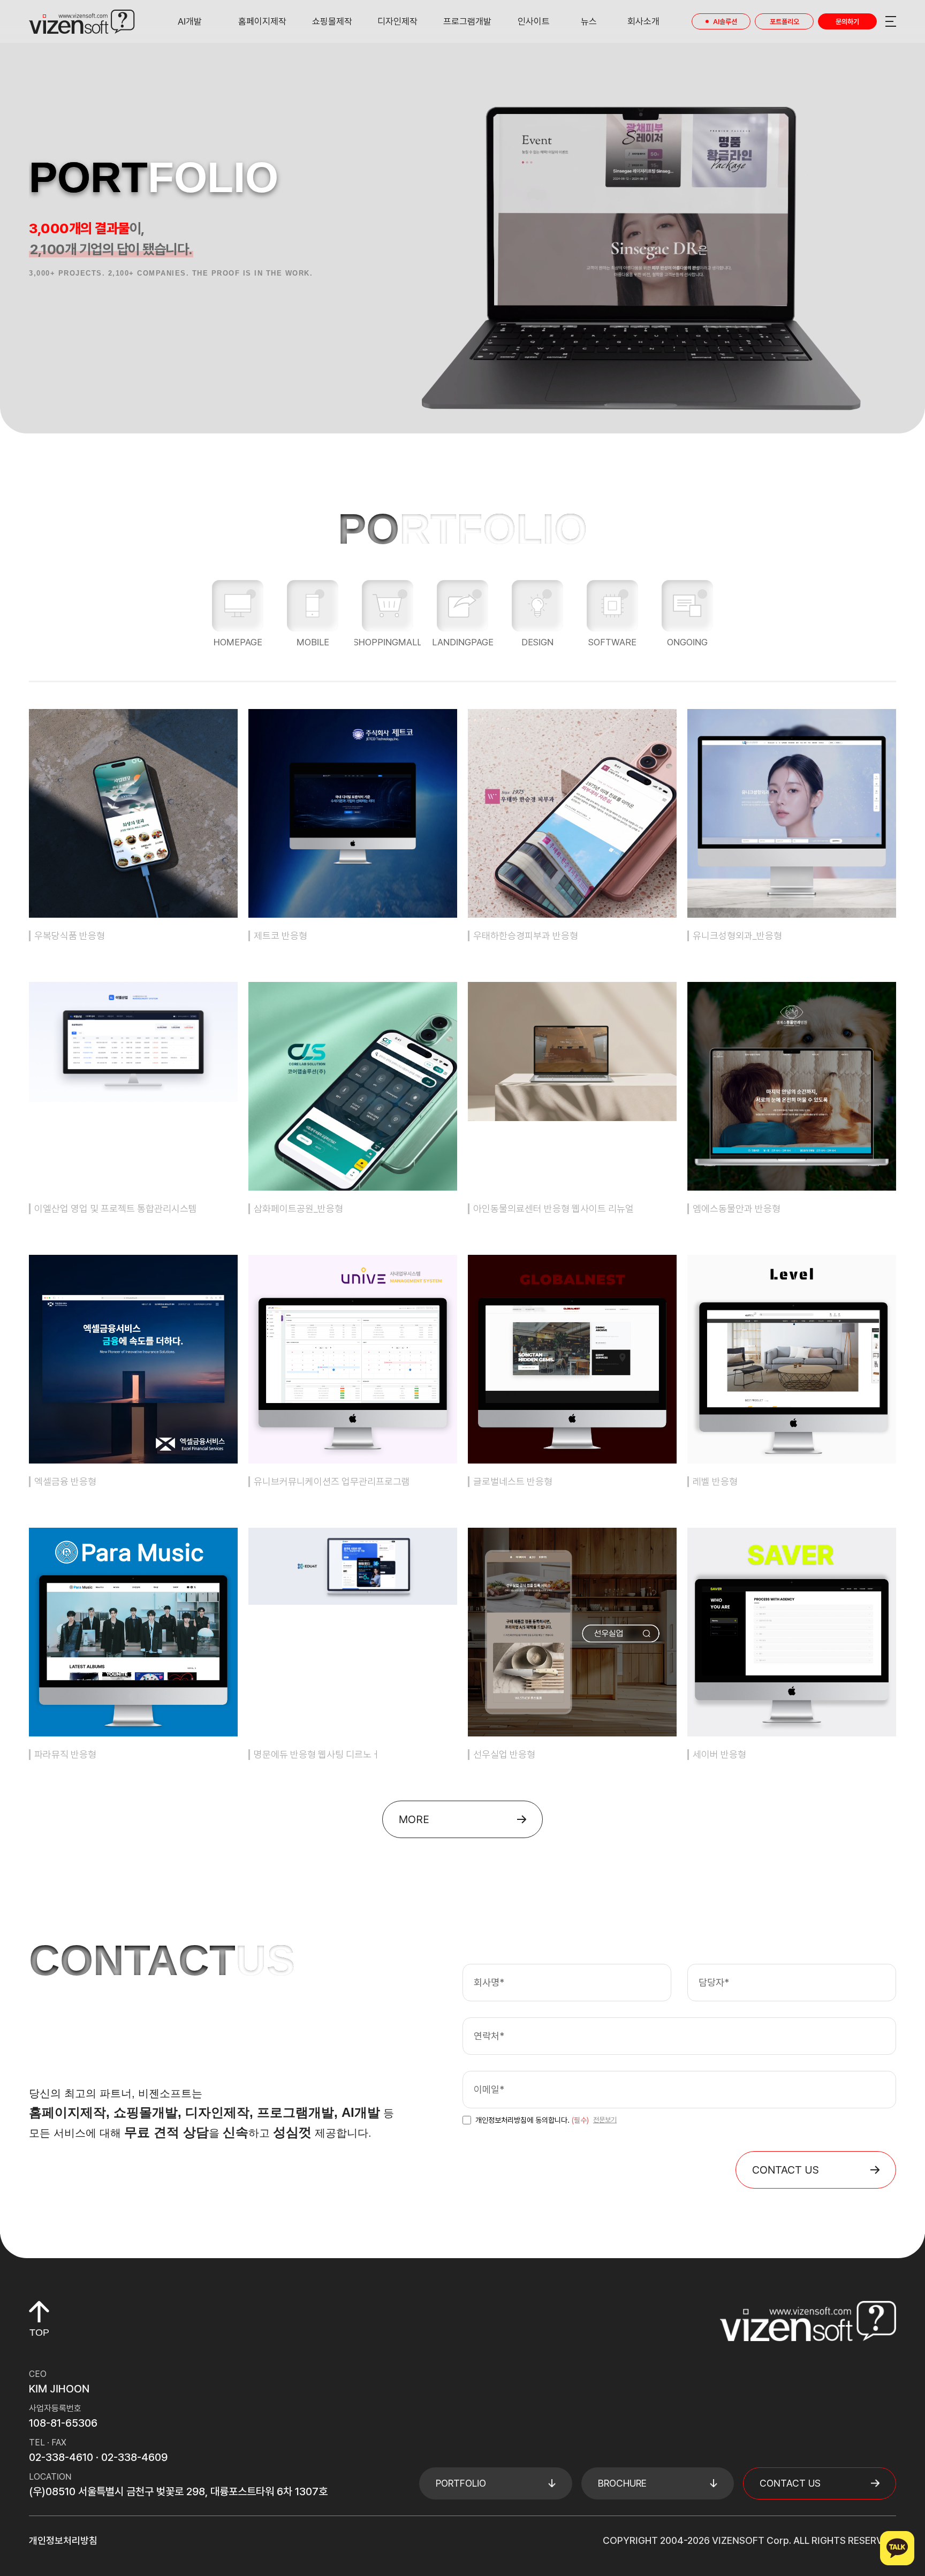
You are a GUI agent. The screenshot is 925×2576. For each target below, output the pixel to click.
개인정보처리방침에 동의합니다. (532, 2120)
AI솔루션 (725, 22)
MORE (414, 1819)
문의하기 (847, 22)
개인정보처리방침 (63, 2540)
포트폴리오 (784, 22)
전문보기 (605, 2120)
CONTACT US (786, 2170)
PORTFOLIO (461, 2483)
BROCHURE (622, 2483)
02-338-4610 (61, 2457)
